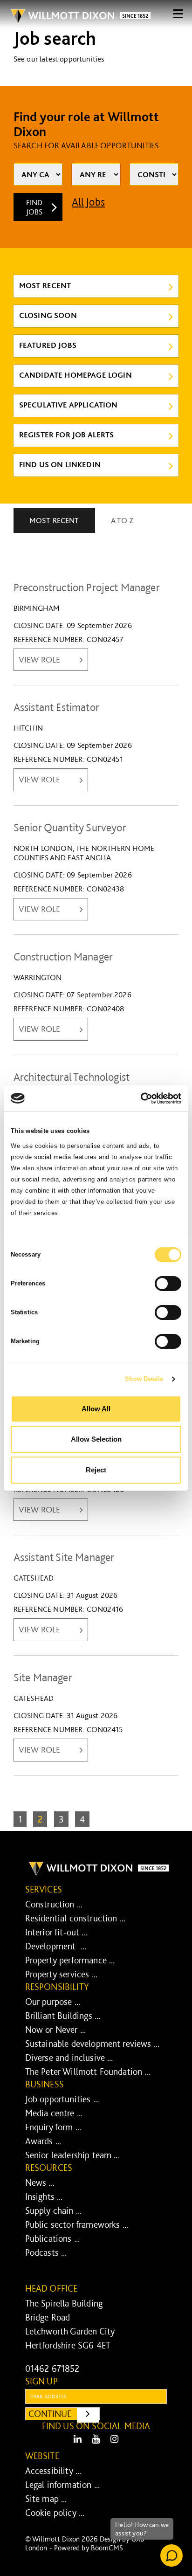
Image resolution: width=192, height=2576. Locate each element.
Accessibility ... (53, 2471)
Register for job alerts (67, 435)
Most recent (45, 285)
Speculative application (69, 405)
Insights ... (44, 2196)
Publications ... (53, 2238)
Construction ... (54, 1904)
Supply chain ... (54, 2210)
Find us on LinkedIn (60, 464)
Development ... (56, 1946)
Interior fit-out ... (56, 1932)
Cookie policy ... (55, 2513)
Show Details (144, 1379)
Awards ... (43, 2141)
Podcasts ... (46, 2252)
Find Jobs (34, 207)
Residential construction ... (75, 1918)
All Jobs (88, 202)
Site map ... (46, 2499)
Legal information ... (62, 2485)
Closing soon (48, 315)
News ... (40, 2182)
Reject (96, 1470)
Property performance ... (70, 1960)
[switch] (168, 1284)
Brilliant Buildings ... (63, 2016)
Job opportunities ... (62, 2099)
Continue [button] (64, 2414)
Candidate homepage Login (75, 375)
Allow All (96, 1409)
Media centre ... (54, 2113)
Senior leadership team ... (72, 2155)
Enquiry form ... (53, 2127)
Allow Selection (96, 1439)
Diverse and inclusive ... (69, 2058)
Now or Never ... (56, 2030)
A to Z (122, 520)
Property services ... (61, 1974)
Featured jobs (48, 345)
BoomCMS (107, 2548)
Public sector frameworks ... (77, 2224)
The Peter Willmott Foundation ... (88, 2072)
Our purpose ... (53, 2002)
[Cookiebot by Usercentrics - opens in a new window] (141, 1098)
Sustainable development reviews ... (93, 2044)
